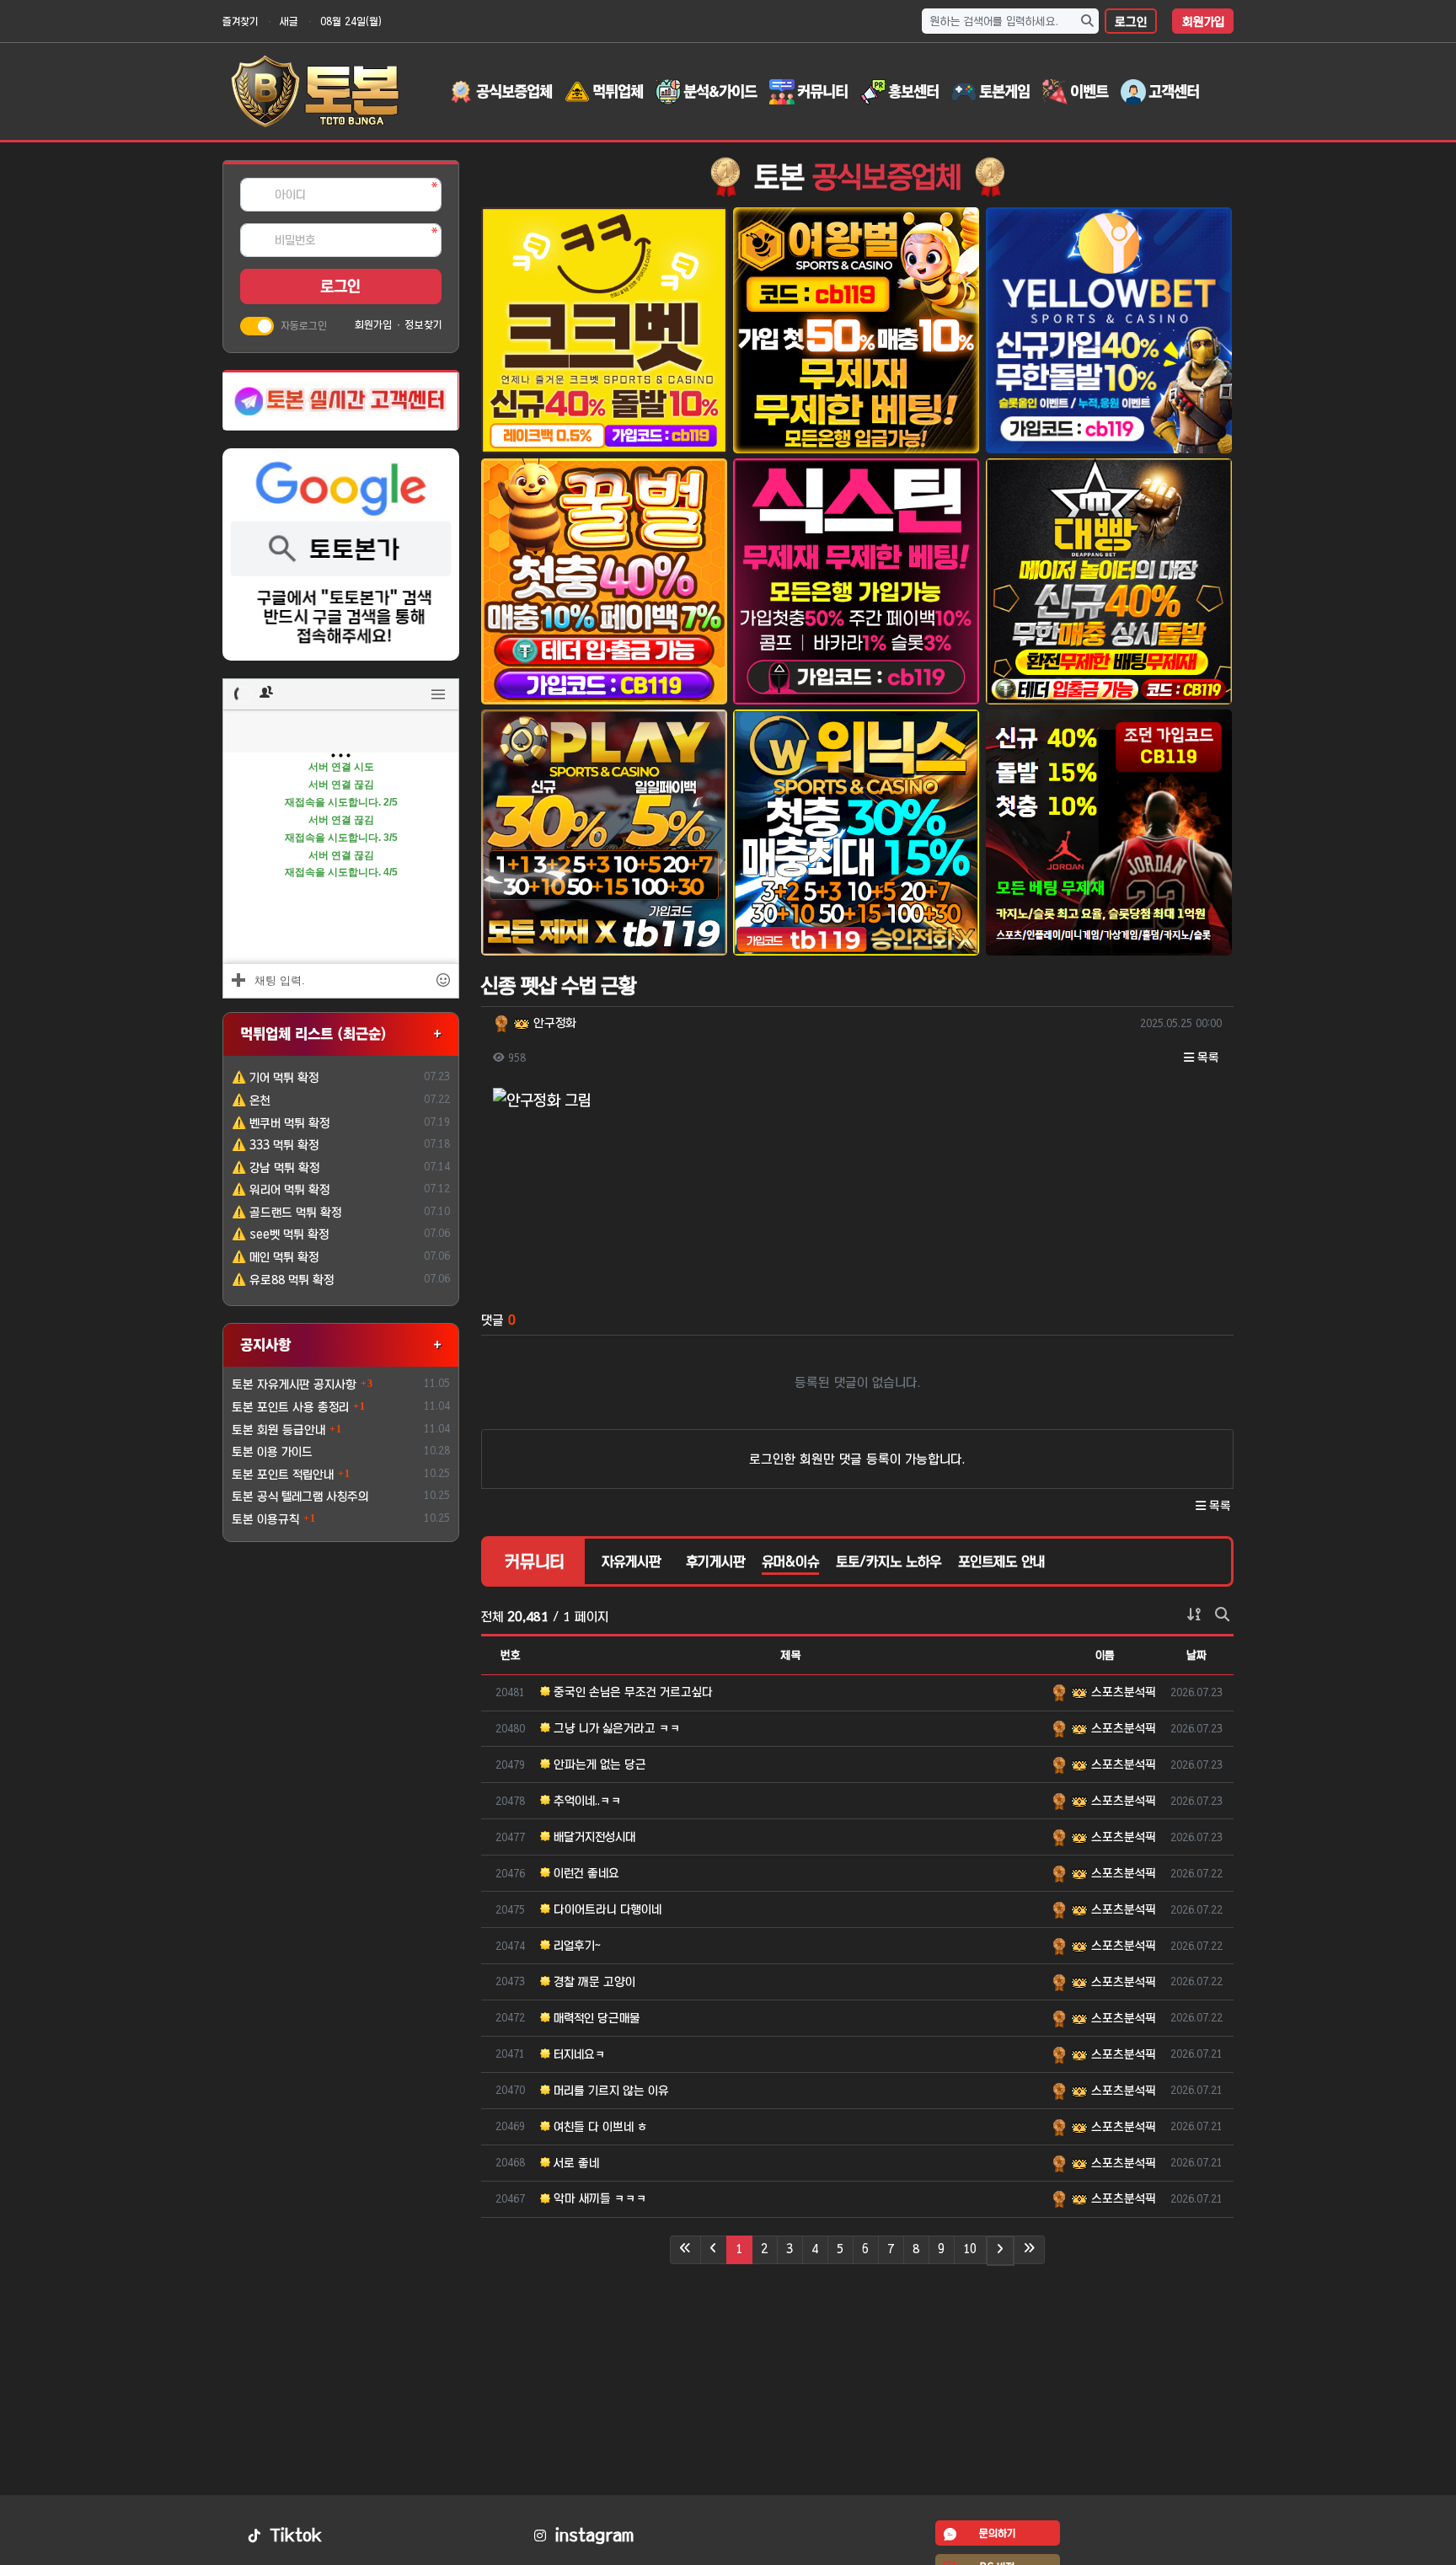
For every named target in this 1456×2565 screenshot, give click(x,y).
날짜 (1196, 1655)
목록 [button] (1207, 1058)
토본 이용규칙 (265, 1519)
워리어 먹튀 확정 (281, 1190)
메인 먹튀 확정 (275, 1257)
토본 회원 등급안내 (278, 1430)
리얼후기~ (575, 1946)
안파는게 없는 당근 (598, 1764)
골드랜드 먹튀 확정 (286, 1213)
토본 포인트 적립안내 (283, 1475)
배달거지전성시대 (593, 1837)
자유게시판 (631, 1561)
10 (970, 2249)
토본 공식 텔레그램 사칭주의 (300, 1497)
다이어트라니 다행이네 (606, 1909)
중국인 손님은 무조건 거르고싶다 (632, 1692)
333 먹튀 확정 (275, 1145)
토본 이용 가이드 (272, 1452)
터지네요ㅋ (578, 2054)
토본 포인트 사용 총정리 (290, 1407)
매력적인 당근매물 (595, 2018)
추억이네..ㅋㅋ (586, 1801)
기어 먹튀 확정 (275, 1078)
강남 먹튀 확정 (276, 1168)
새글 (289, 21)
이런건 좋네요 (585, 1873)
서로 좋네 (575, 2163)
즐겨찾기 (240, 21)
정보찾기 (423, 324)
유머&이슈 (790, 1561)
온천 (251, 1100)
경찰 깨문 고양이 (593, 1982)
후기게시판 (715, 1561)
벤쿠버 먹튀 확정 (281, 1123)
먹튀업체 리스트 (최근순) (313, 1033)
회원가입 (1203, 22)
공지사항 (265, 1344)
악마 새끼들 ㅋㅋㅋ (599, 2198)
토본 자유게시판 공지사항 (294, 1384)
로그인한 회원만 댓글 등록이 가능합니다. (857, 1459)
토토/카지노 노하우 (889, 1561)
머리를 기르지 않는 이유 (610, 2091)
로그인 (1131, 22)
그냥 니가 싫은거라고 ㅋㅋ (616, 1728)
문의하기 (997, 2533)
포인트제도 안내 (1001, 1561)
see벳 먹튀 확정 (280, 1234)
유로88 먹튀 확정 (283, 1280)
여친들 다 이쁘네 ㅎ (599, 2127)
